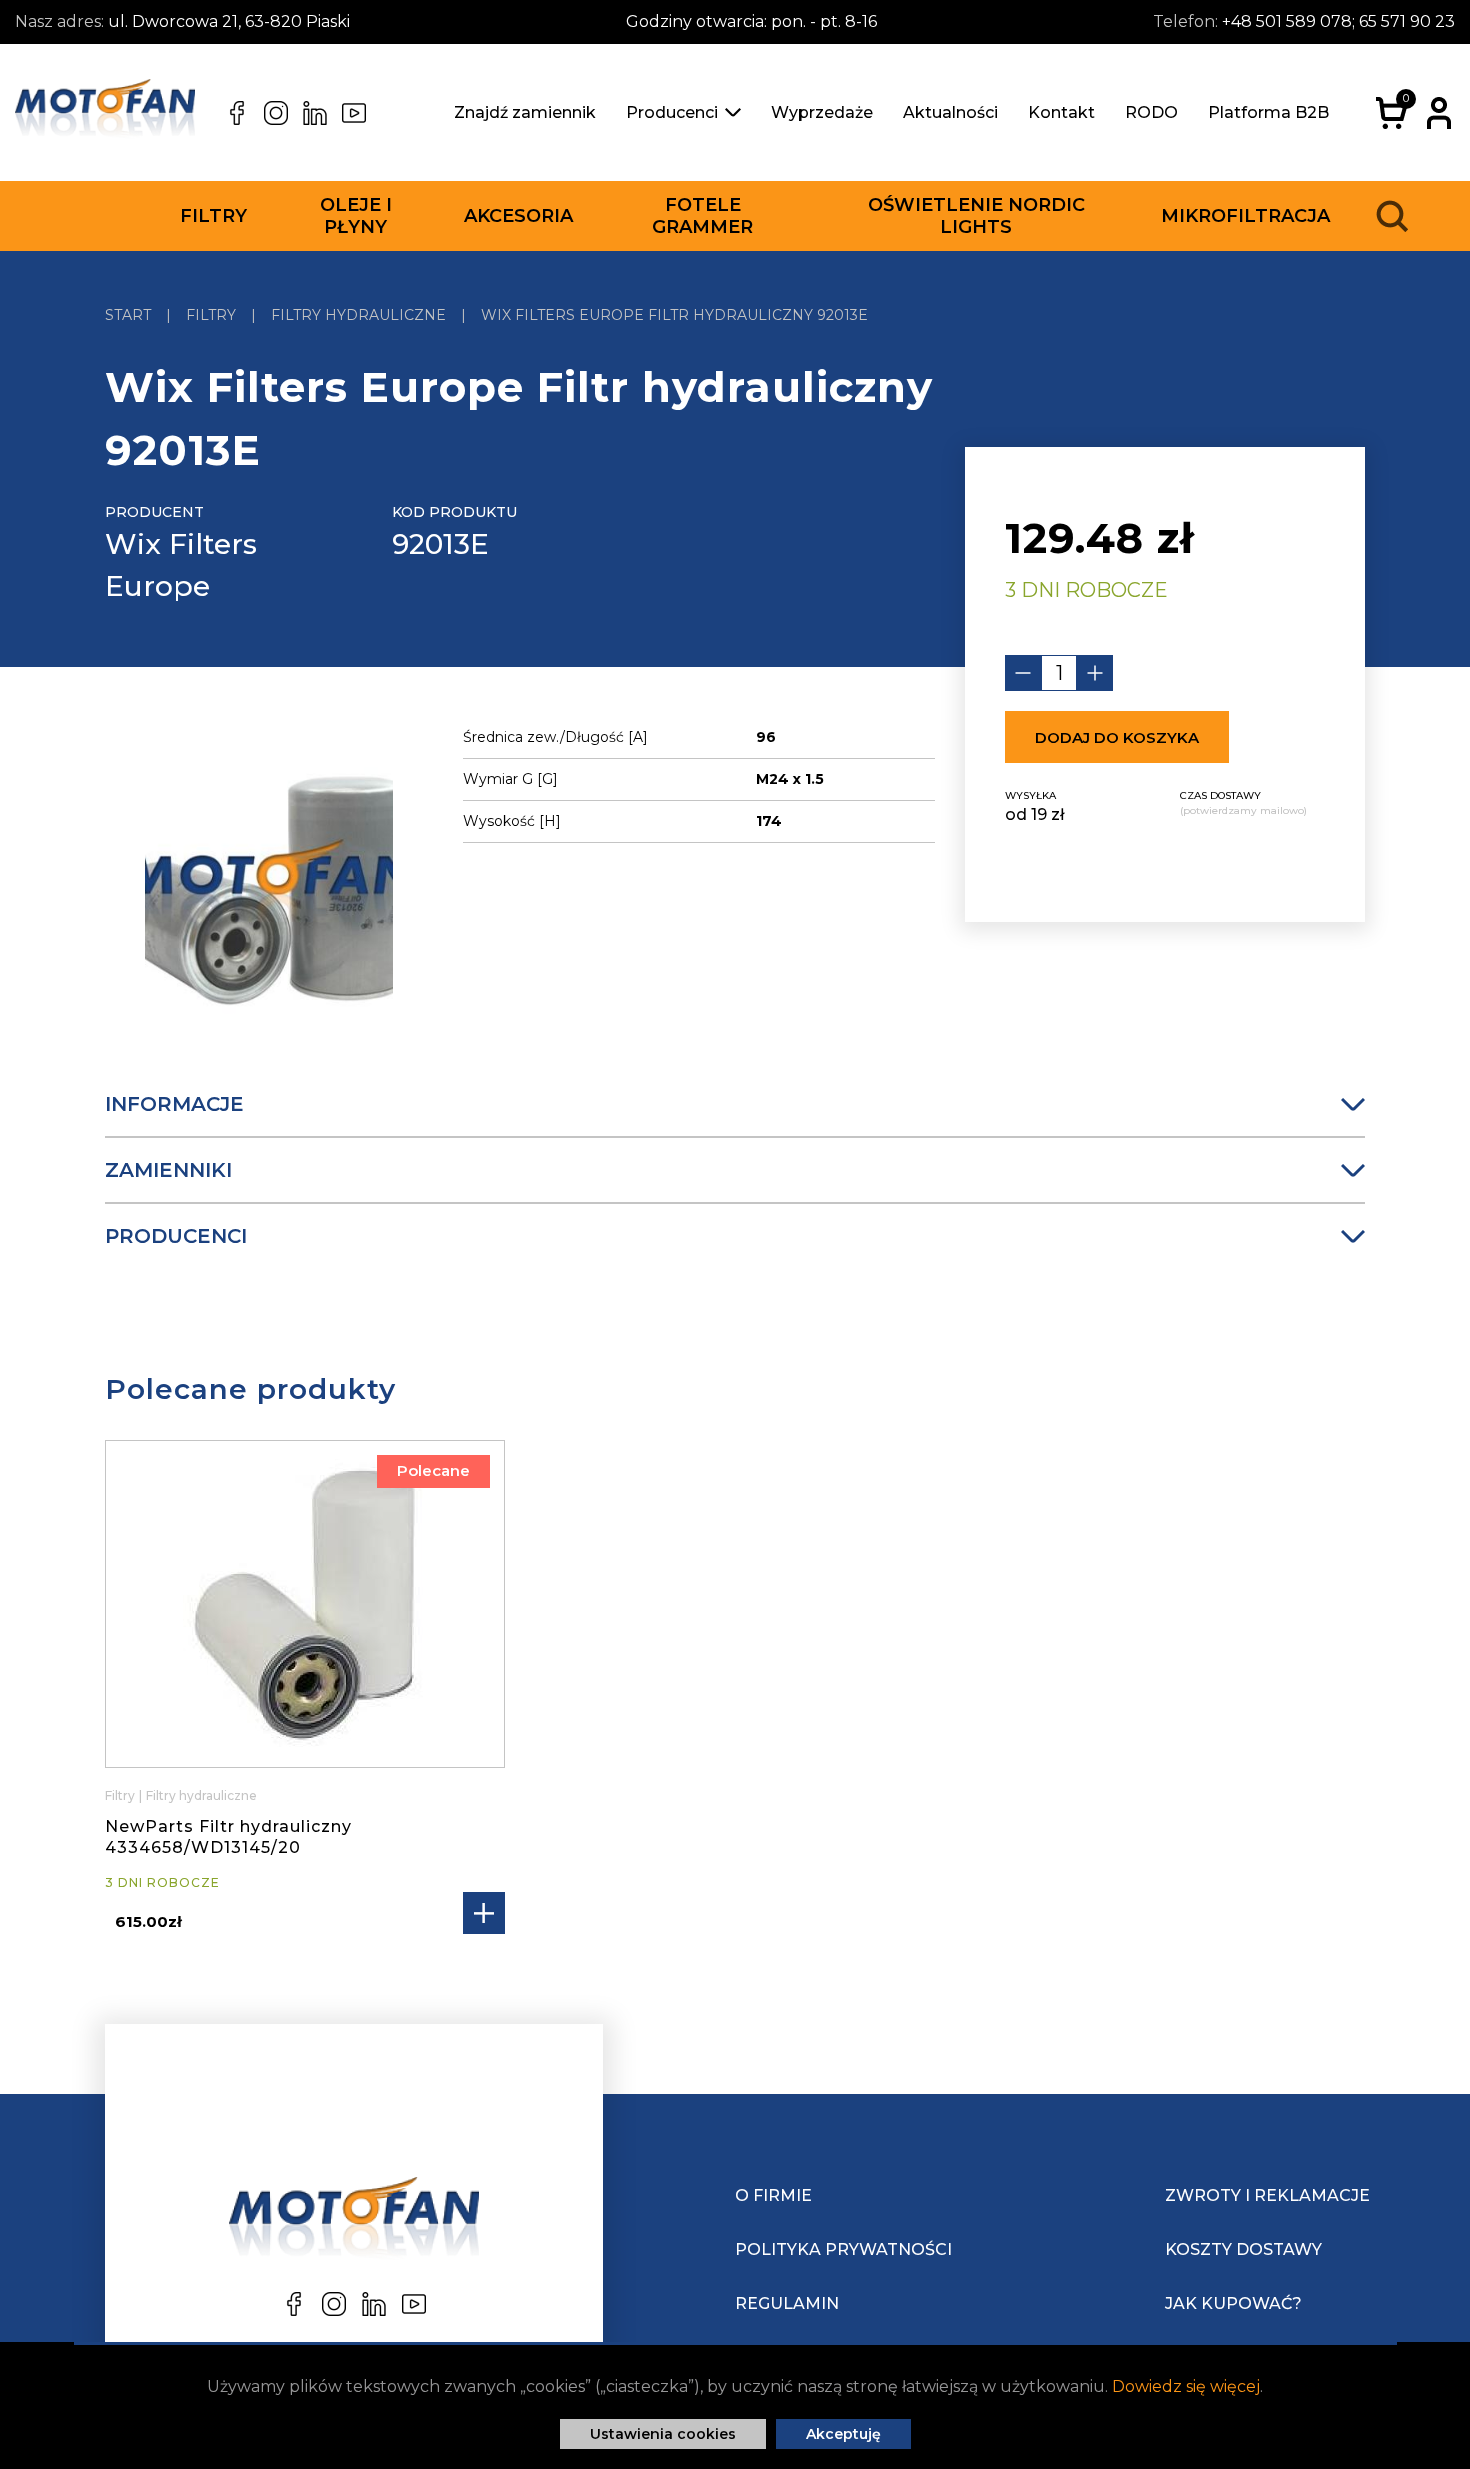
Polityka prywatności (843, 2249)
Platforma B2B (1268, 112)
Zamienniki (168, 1170)
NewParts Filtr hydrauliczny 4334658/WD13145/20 (228, 1837)
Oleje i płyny (356, 216)
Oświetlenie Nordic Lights (976, 216)
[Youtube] (354, 113)
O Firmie (773, 2195)
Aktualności (950, 112)
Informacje (174, 1104)
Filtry (213, 216)
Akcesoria (518, 216)
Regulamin (787, 2303)
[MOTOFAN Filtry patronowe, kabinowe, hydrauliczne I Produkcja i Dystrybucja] (105, 112)
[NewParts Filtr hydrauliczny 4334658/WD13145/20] (305, 1604)
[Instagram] (276, 113)
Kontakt (1061, 112)
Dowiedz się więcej (1186, 2386)
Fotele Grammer (702, 216)
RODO (1151, 112)
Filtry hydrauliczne (201, 1795)
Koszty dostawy (1243, 2249)
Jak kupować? (1233, 2303)
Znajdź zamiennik (525, 112)
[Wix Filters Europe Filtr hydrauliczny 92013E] (269, 894)
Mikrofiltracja (1245, 216)
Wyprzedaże (822, 112)
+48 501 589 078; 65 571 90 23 (1338, 21)
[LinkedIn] (315, 113)
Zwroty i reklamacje (1267, 2195)
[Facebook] (237, 113)
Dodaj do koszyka (1117, 737)
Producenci (672, 112)
